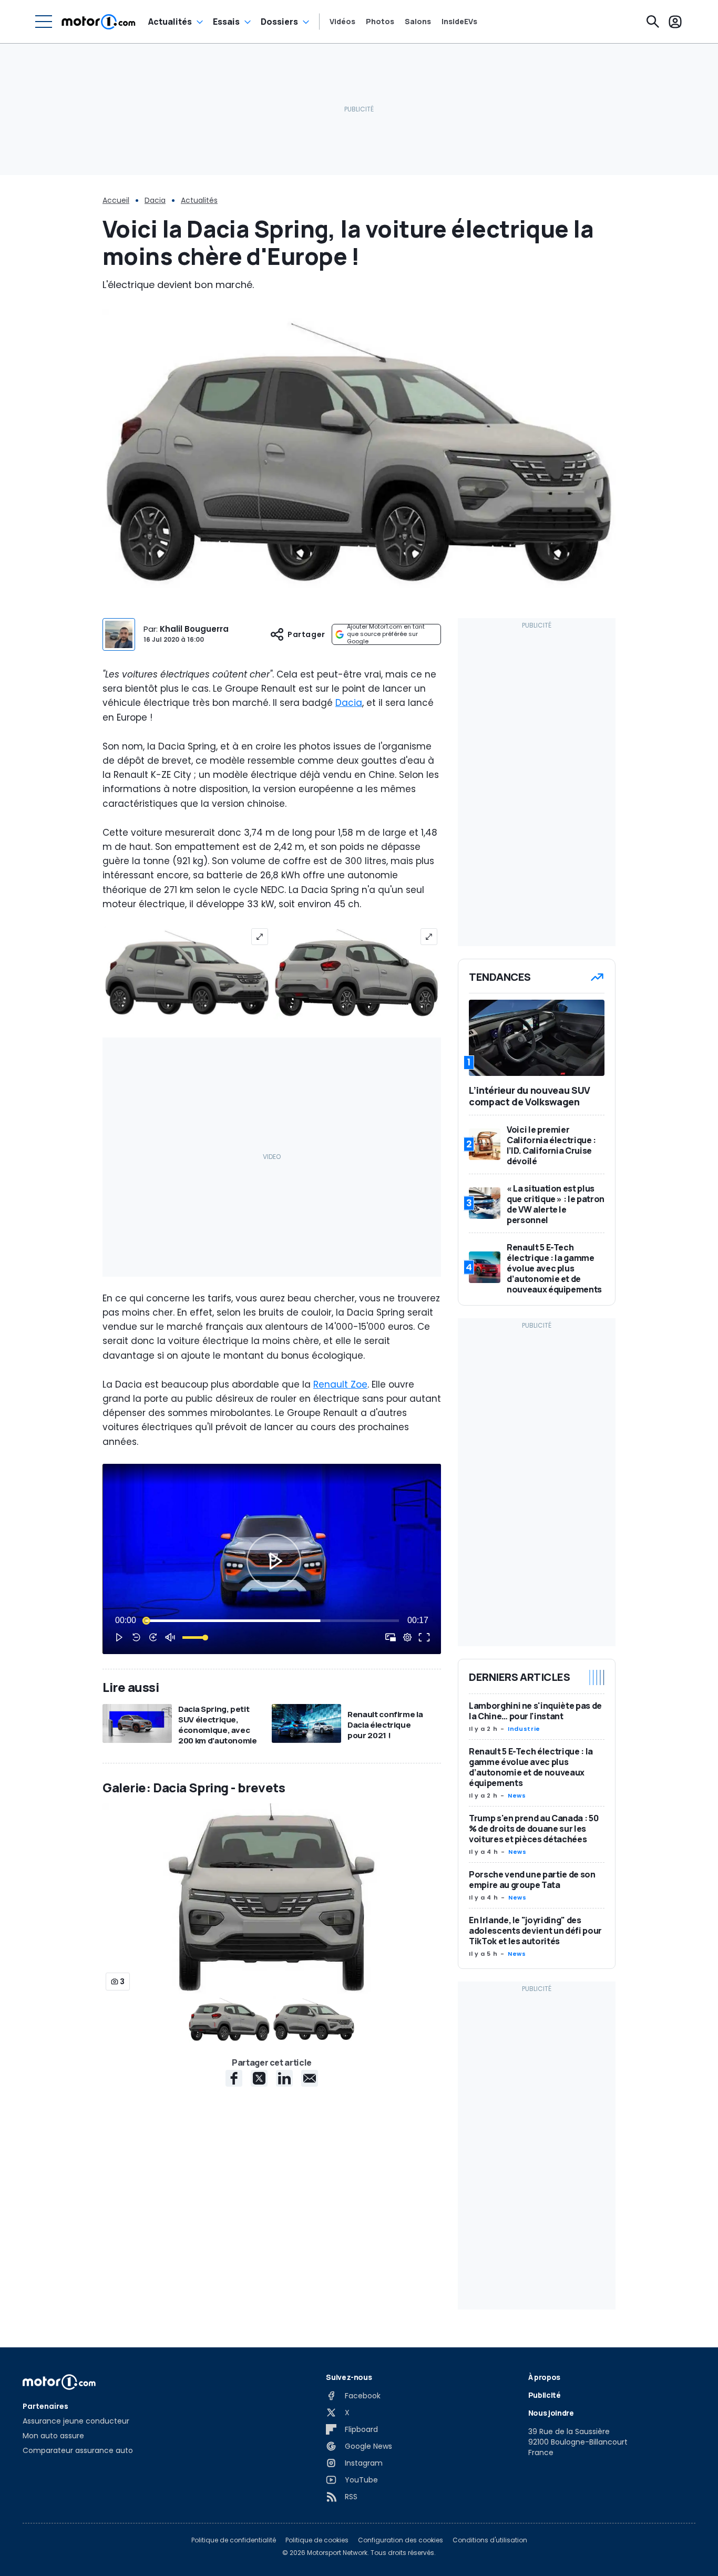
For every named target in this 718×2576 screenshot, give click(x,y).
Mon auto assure (53, 2436)
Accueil (116, 200)
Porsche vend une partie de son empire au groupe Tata (532, 1880)
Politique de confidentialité (234, 2540)
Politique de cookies (317, 2540)
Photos (380, 22)
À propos (544, 2377)
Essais (226, 22)
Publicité (545, 2395)
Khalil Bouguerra (194, 629)
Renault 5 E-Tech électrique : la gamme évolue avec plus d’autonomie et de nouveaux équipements (531, 1767)
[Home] (99, 22)
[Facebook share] (234, 2078)
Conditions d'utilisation (490, 2540)
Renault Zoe (340, 1384)
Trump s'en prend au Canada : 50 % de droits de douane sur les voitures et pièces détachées (534, 1829)
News (517, 1795)
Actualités (170, 22)
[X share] (259, 2078)
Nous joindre (551, 2413)
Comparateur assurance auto (78, 2450)
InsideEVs (459, 22)
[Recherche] (653, 22)
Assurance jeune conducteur (76, 2421)
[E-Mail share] (310, 2078)
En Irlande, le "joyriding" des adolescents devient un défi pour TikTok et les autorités (535, 1931)
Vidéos (342, 22)
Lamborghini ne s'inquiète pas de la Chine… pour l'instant (535, 1711)
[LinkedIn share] (284, 2078)
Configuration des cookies (401, 2540)
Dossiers (279, 22)
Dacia (155, 200)
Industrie (524, 1729)
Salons (418, 22)
